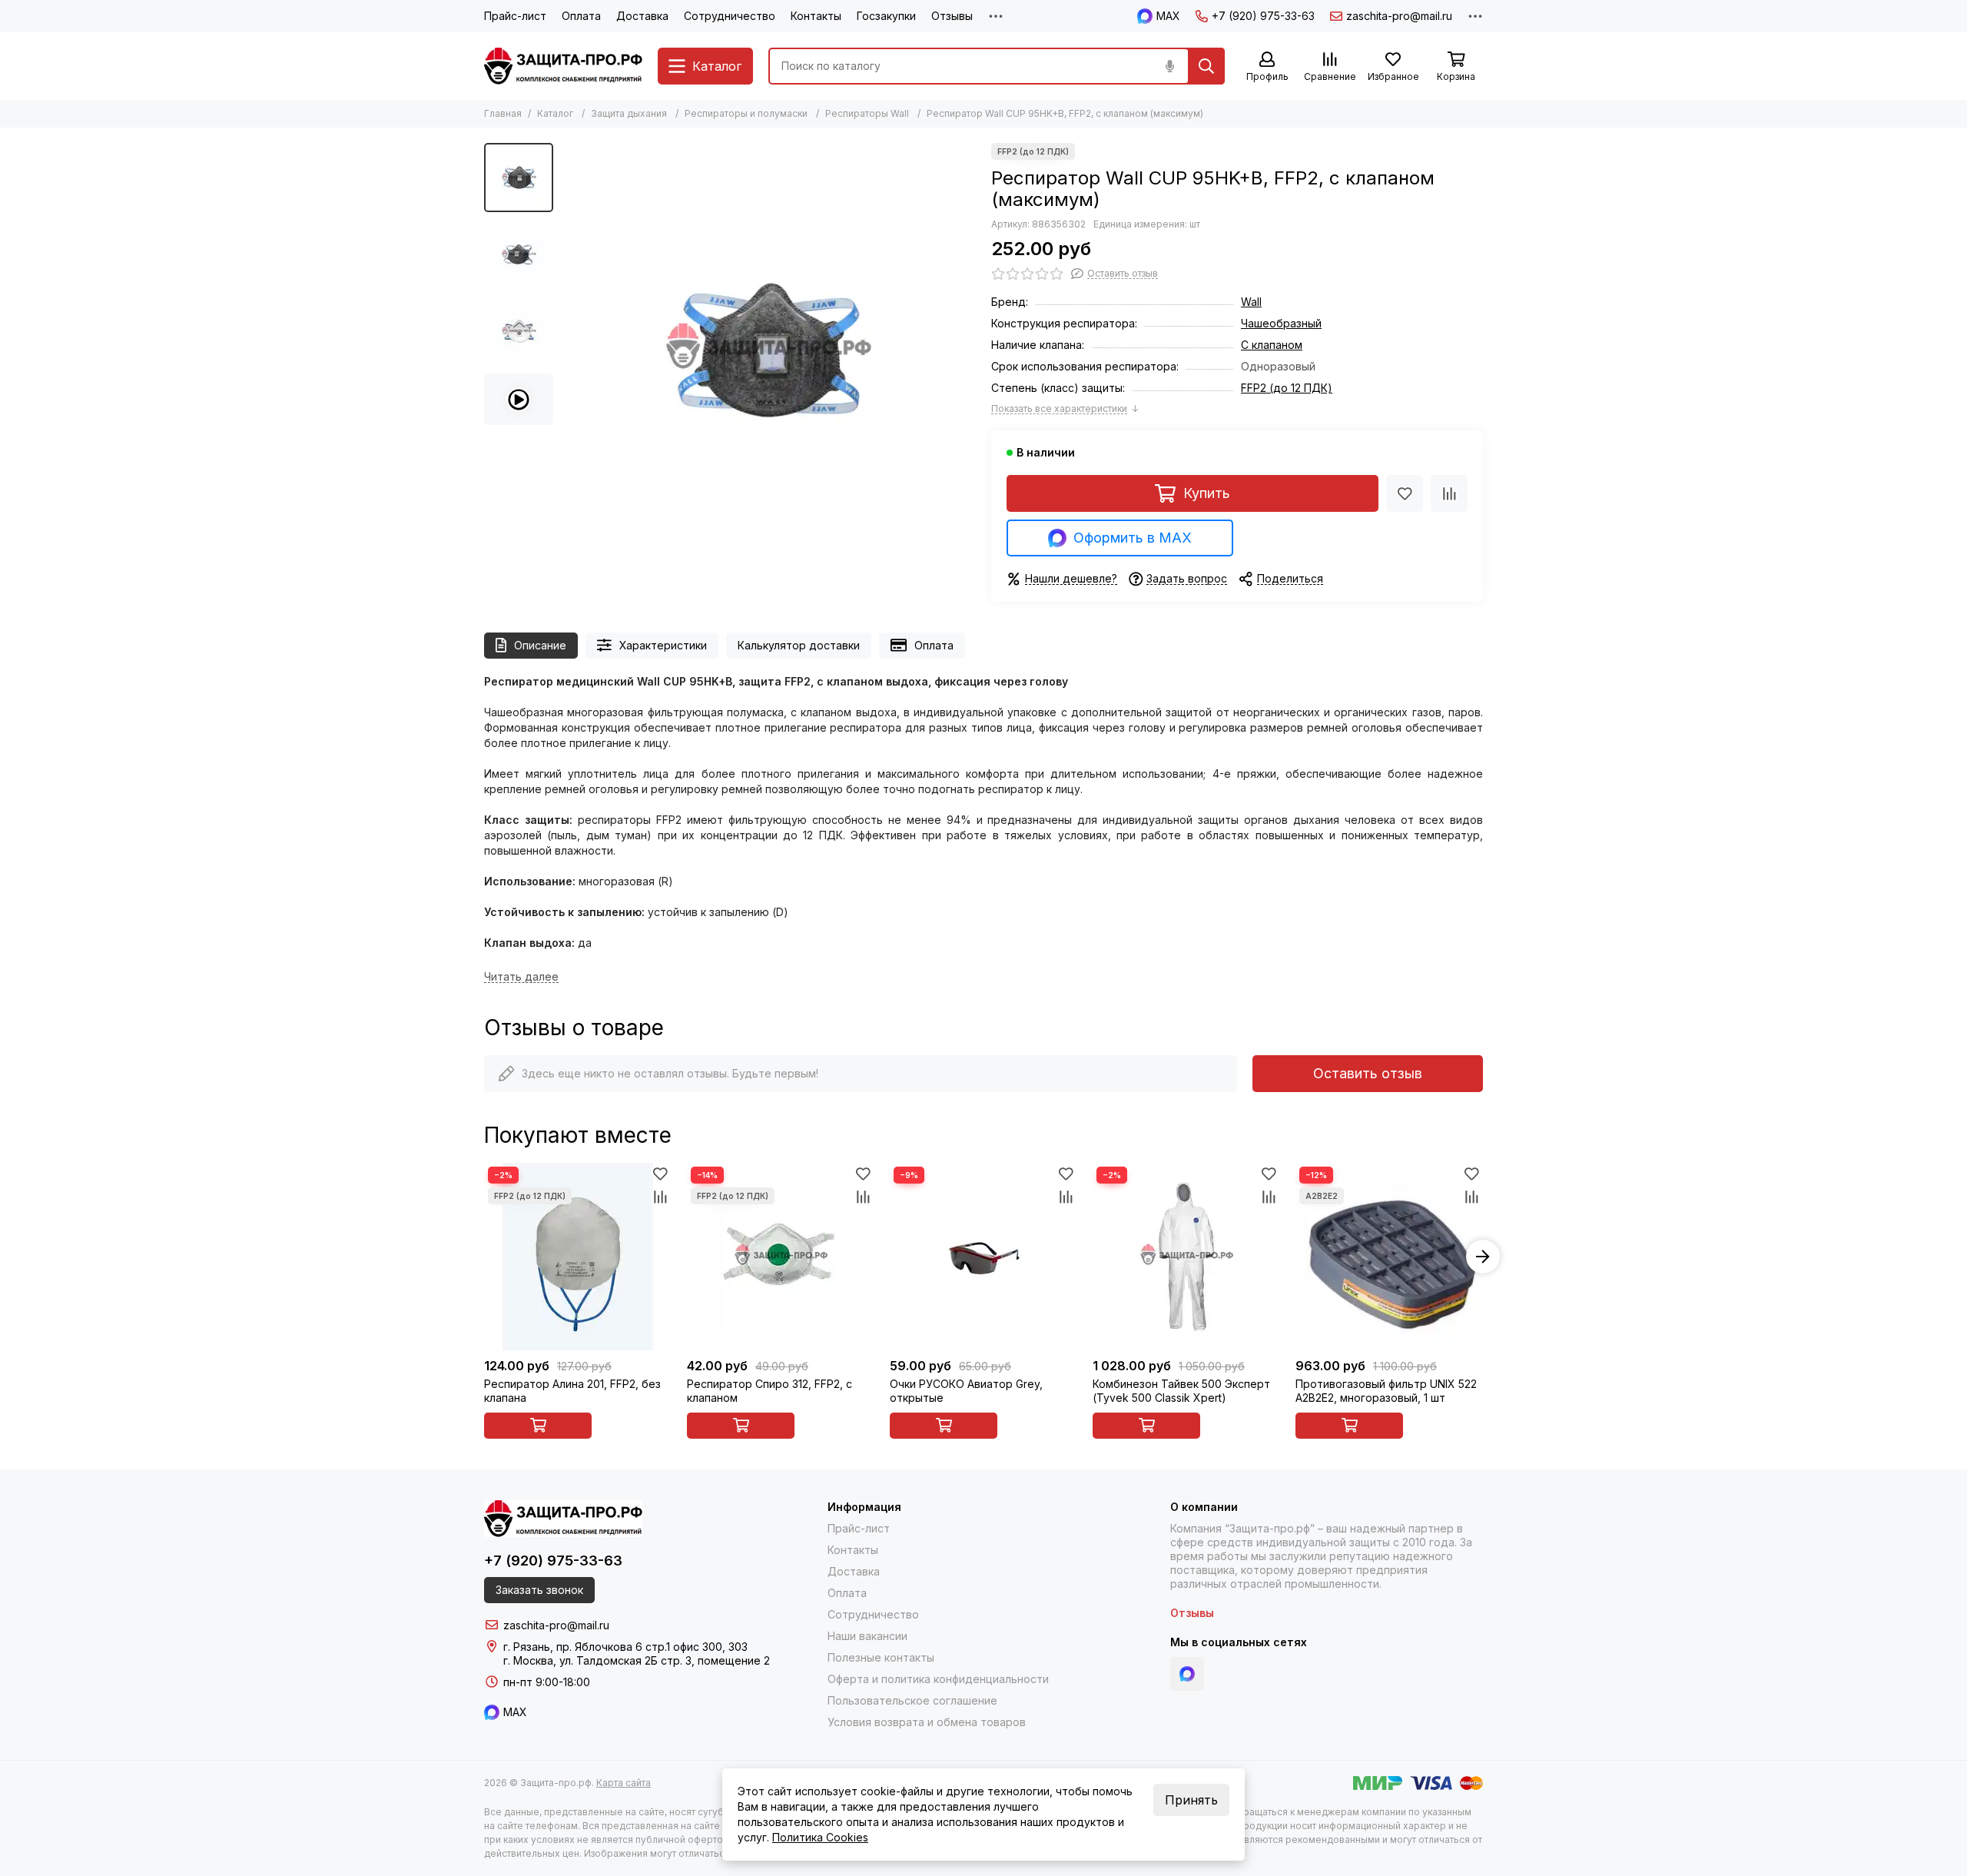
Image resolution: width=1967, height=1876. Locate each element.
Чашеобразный (1281, 323)
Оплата (581, 16)
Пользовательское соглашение (912, 1700)
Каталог (555, 113)
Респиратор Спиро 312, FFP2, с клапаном (770, 1391)
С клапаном (1272, 345)
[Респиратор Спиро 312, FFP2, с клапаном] (781, 1257)
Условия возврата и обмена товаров (927, 1722)
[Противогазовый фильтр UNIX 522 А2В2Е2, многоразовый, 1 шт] (1389, 1257)
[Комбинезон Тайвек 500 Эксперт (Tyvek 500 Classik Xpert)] (1186, 1257)
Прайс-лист (515, 16)
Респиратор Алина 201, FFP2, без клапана (572, 1391)
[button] (569, 350)
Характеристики (663, 645)
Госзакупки (886, 16)
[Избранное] (1405, 493)
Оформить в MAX (1133, 538)
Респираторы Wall (867, 113)
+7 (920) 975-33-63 (1263, 16)
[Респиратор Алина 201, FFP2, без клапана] (578, 1257)
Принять (1191, 1800)
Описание (540, 645)
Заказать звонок (539, 1590)
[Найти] (1206, 66)
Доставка (642, 16)
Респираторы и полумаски (746, 113)
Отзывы (952, 16)
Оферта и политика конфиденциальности (938, 1679)
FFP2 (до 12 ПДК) (1287, 388)
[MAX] (1187, 1674)
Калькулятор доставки (799, 645)
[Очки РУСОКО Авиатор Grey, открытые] (983, 1257)
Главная (503, 113)
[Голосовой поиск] (1169, 66)
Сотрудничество (730, 16)
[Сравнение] (1449, 493)
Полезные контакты (881, 1657)
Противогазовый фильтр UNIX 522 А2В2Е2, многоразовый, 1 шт (1386, 1391)
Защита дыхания (629, 113)
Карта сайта (624, 1783)
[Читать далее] (521, 977)
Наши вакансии (867, 1636)
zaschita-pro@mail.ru (1399, 16)
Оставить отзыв (1368, 1073)
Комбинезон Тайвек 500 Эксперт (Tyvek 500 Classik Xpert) (1181, 1391)
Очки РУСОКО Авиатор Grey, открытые (966, 1391)
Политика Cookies (820, 1837)
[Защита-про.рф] (563, 66)
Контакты (816, 16)
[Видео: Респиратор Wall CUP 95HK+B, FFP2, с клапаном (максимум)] (519, 400)
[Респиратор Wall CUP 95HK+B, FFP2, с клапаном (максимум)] (768, 350)
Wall (1251, 302)
